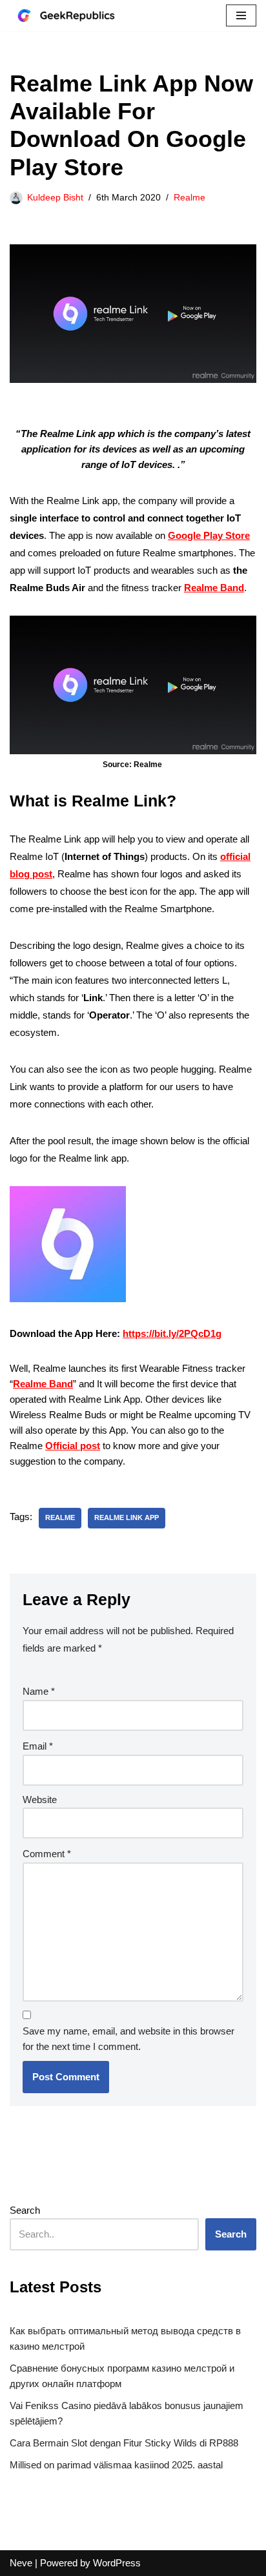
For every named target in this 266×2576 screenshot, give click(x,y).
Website (40, 1800)
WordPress (117, 2563)
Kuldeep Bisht (55, 198)
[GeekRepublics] (74, 15)
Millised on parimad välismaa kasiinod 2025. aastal (116, 2465)
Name (39, 1691)
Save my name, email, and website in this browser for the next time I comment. (128, 2039)
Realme (189, 198)
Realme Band (214, 588)
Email (38, 1746)
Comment (47, 1854)
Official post (73, 1446)
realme (60, 1517)
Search (25, 2210)
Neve (21, 2563)
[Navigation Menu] (241, 15)
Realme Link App (127, 1517)
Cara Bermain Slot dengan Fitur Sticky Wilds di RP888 (124, 2443)
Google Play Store (209, 535)
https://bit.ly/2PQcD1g (172, 1333)
